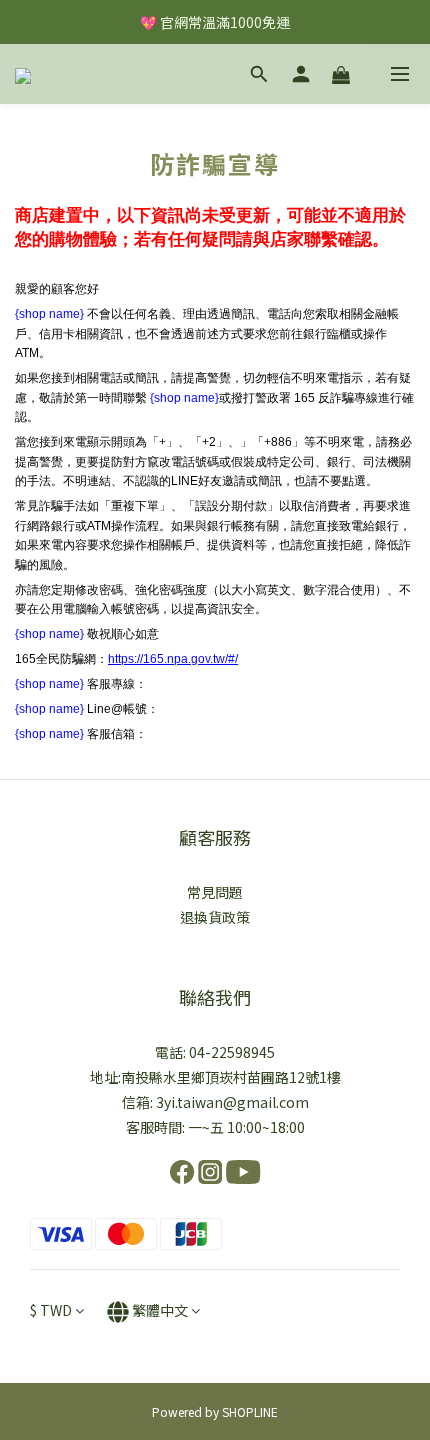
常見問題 (215, 892)
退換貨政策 (215, 917)
